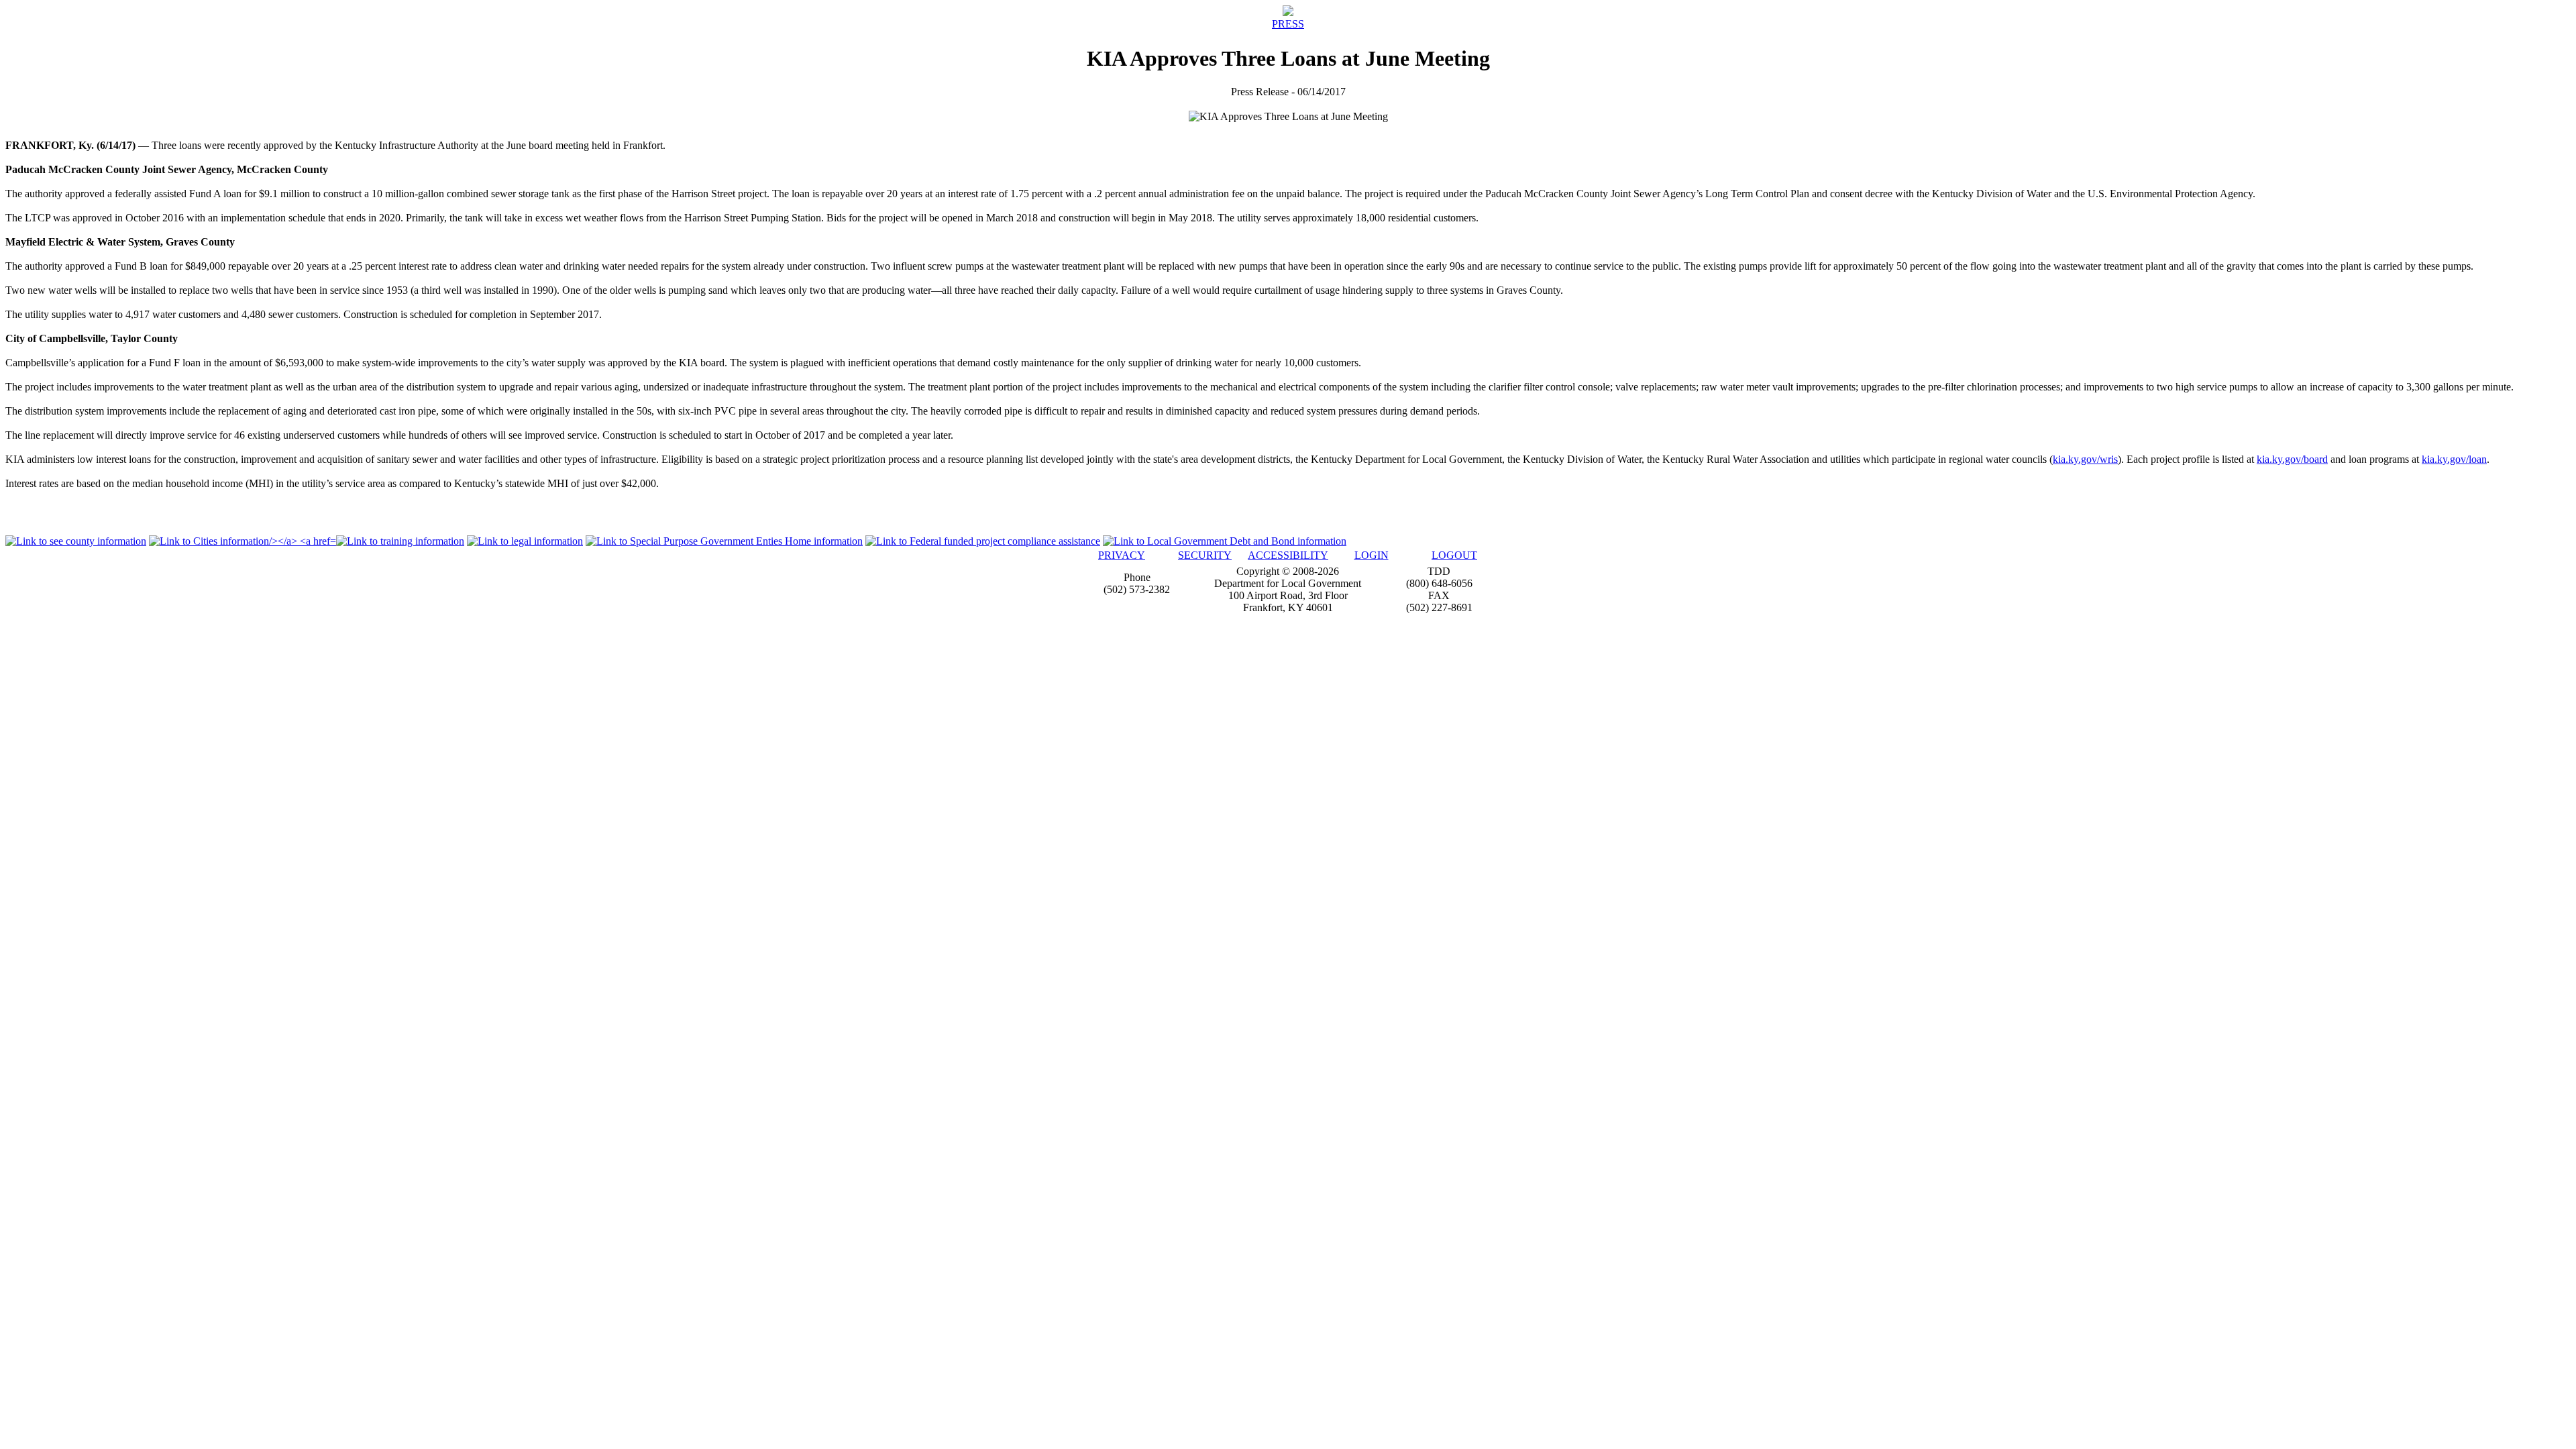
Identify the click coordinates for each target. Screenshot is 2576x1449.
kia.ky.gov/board (2292, 459)
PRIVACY (1122, 555)
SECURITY (1205, 555)
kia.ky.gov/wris (2085, 459)
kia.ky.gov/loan (2454, 459)
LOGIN (1372, 555)
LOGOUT (1454, 555)
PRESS (1288, 24)
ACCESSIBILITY (1288, 555)
